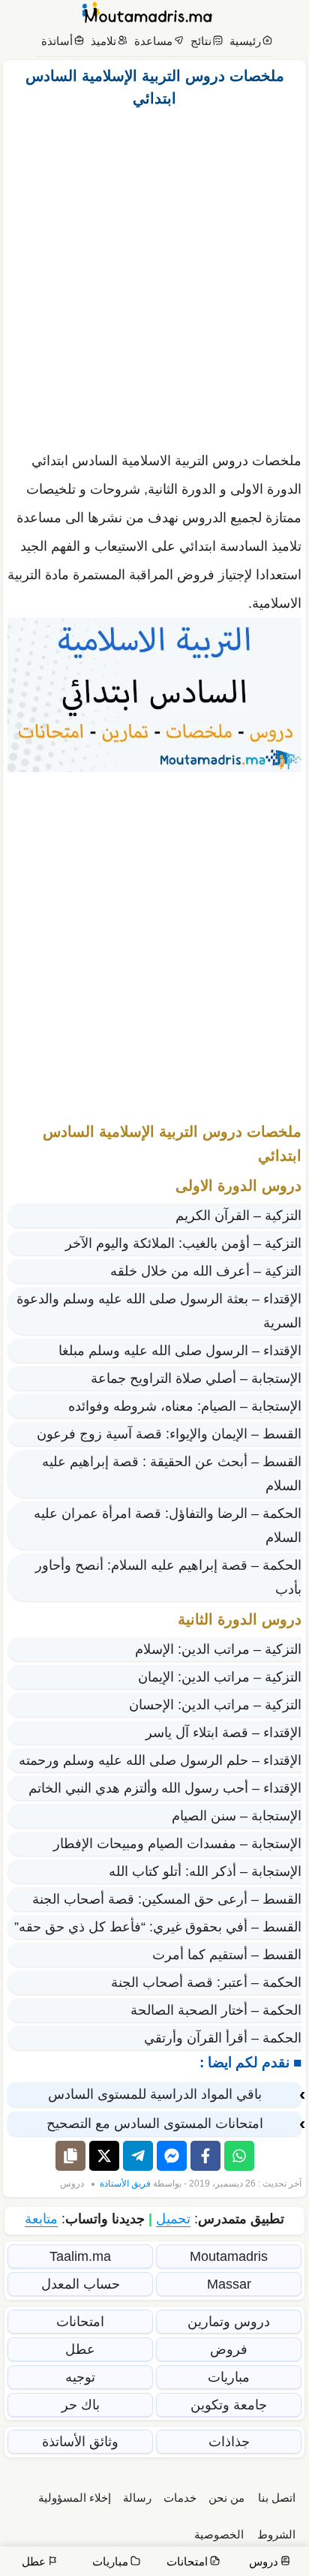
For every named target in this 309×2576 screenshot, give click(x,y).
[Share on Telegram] (138, 2156)
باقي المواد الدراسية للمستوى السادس (155, 2094)
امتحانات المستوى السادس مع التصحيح (155, 2124)
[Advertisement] (154, 275)
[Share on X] (104, 2156)
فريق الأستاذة (125, 2184)
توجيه (80, 2377)
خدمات (180, 2498)
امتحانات (80, 2322)
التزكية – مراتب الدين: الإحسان (215, 1705)
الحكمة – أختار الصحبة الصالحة (216, 2010)
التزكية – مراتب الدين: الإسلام (218, 1649)
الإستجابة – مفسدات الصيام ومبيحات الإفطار (177, 1844)
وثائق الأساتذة (80, 2442)
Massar (229, 2284)
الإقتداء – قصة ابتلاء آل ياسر (223, 1733)
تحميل (173, 2219)
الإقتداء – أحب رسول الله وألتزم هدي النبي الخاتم (165, 1788)
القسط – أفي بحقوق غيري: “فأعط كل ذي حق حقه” (158, 1927)
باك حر (81, 2405)
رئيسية (245, 41)
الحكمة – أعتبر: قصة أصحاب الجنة (206, 1982)
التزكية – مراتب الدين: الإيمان (220, 1677)
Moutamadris (229, 2256)
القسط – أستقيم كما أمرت (227, 1955)
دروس (72, 2184)
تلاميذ (103, 41)
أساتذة (57, 41)
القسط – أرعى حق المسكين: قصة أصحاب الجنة (167, 1899)
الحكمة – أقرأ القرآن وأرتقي (223, 2038)
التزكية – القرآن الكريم (238, 1216)
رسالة (137, 2498)
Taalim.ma (80, 2256)
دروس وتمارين (229, 2322)
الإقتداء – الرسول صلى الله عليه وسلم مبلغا (180, 1351)
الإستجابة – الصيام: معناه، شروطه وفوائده (185, 1406)
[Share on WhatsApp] (239, 2156)
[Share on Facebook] (205, 2156)
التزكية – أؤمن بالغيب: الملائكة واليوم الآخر (183, 1243)
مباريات (229, 2377)
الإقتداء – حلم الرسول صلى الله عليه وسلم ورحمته (160, 1760)
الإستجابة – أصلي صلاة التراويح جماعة (196, 1378)
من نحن (226, 2498)
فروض (229, 2349)
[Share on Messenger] (172, 2156)
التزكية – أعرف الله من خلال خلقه (206, 1271)
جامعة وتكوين (229, 2405)
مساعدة (153, 41)
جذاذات (229, 2442)
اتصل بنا (277, 2498)
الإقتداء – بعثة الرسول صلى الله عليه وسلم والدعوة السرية (159, 1311)
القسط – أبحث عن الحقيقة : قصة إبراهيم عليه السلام (172, 1474)
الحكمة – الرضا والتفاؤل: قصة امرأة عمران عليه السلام (168, 1525)
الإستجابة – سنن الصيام (237, 1816)
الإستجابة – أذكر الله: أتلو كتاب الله (205, 1871)
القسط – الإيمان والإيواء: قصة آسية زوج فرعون (169, 1434)
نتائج (201, 41)
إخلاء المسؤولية (75, 2498)
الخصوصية (219, 2534)
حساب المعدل (81, 2284)
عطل (80, 2349)
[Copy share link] (70, 2156)
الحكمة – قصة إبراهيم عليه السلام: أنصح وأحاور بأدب (168, 1577)
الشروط (276, 2534)
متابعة (41, 2219)
